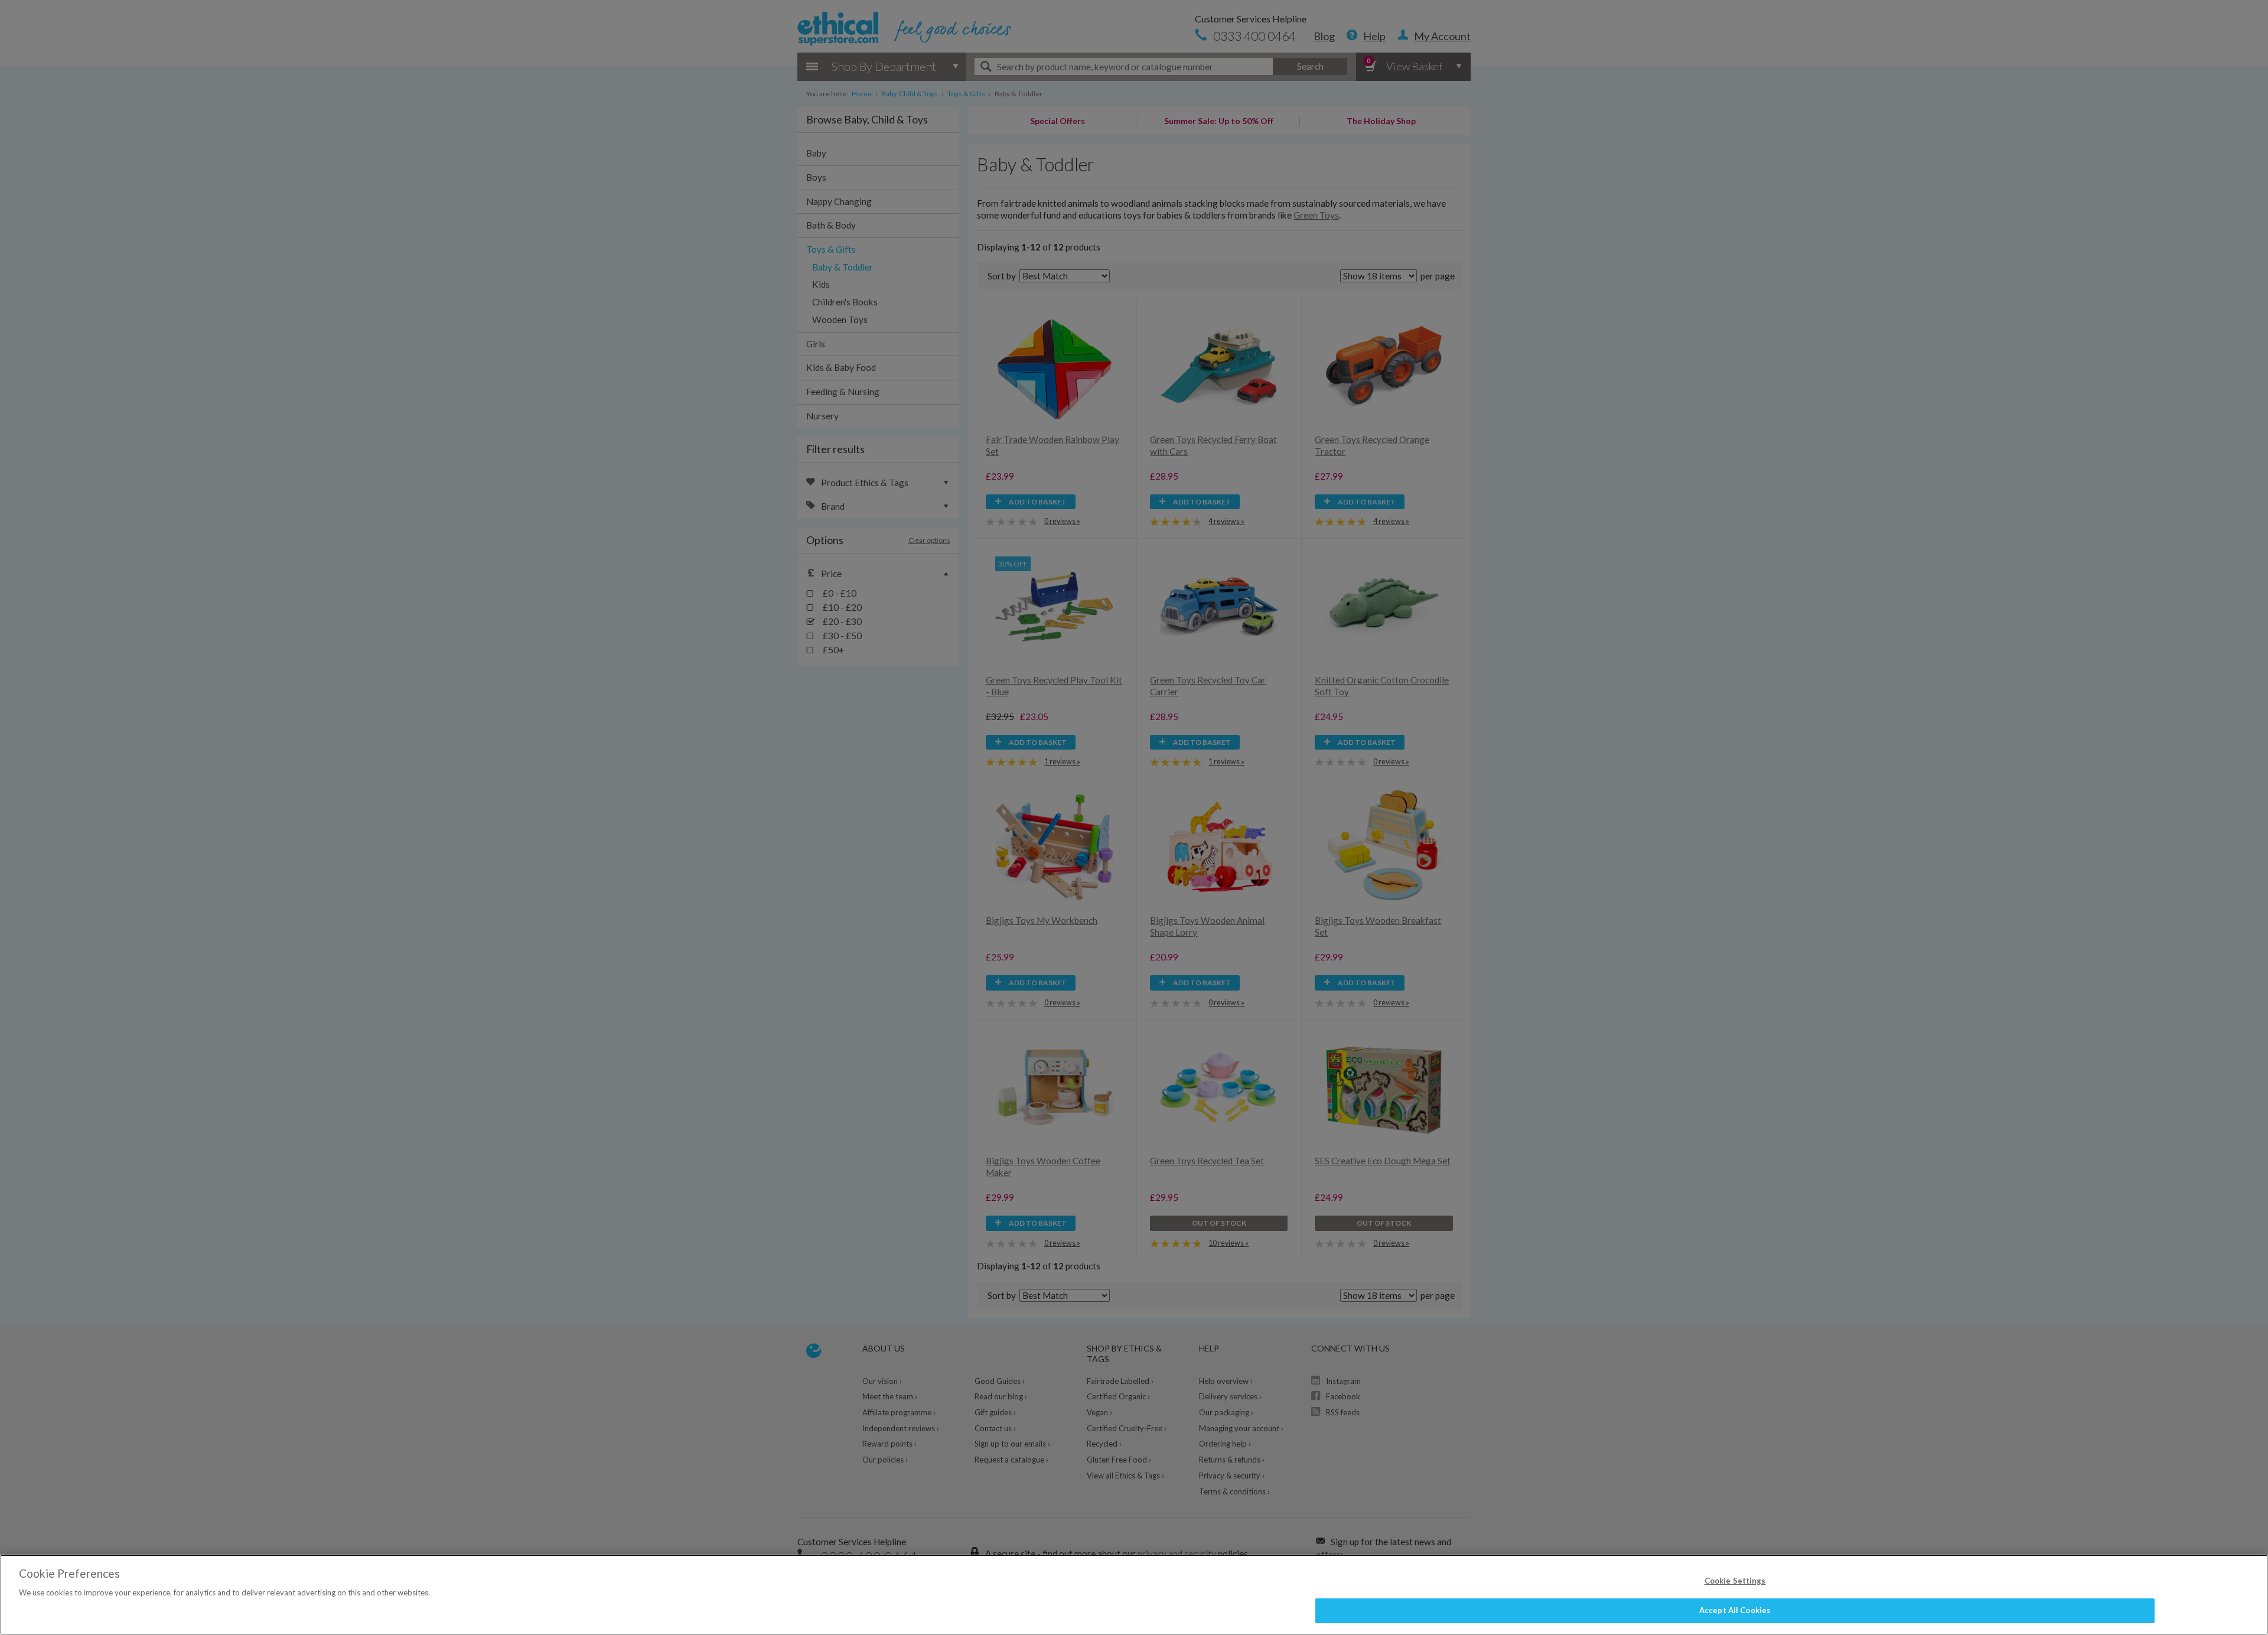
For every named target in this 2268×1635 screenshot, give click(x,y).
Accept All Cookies (1735, 1610)
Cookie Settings (1735, 1581)
